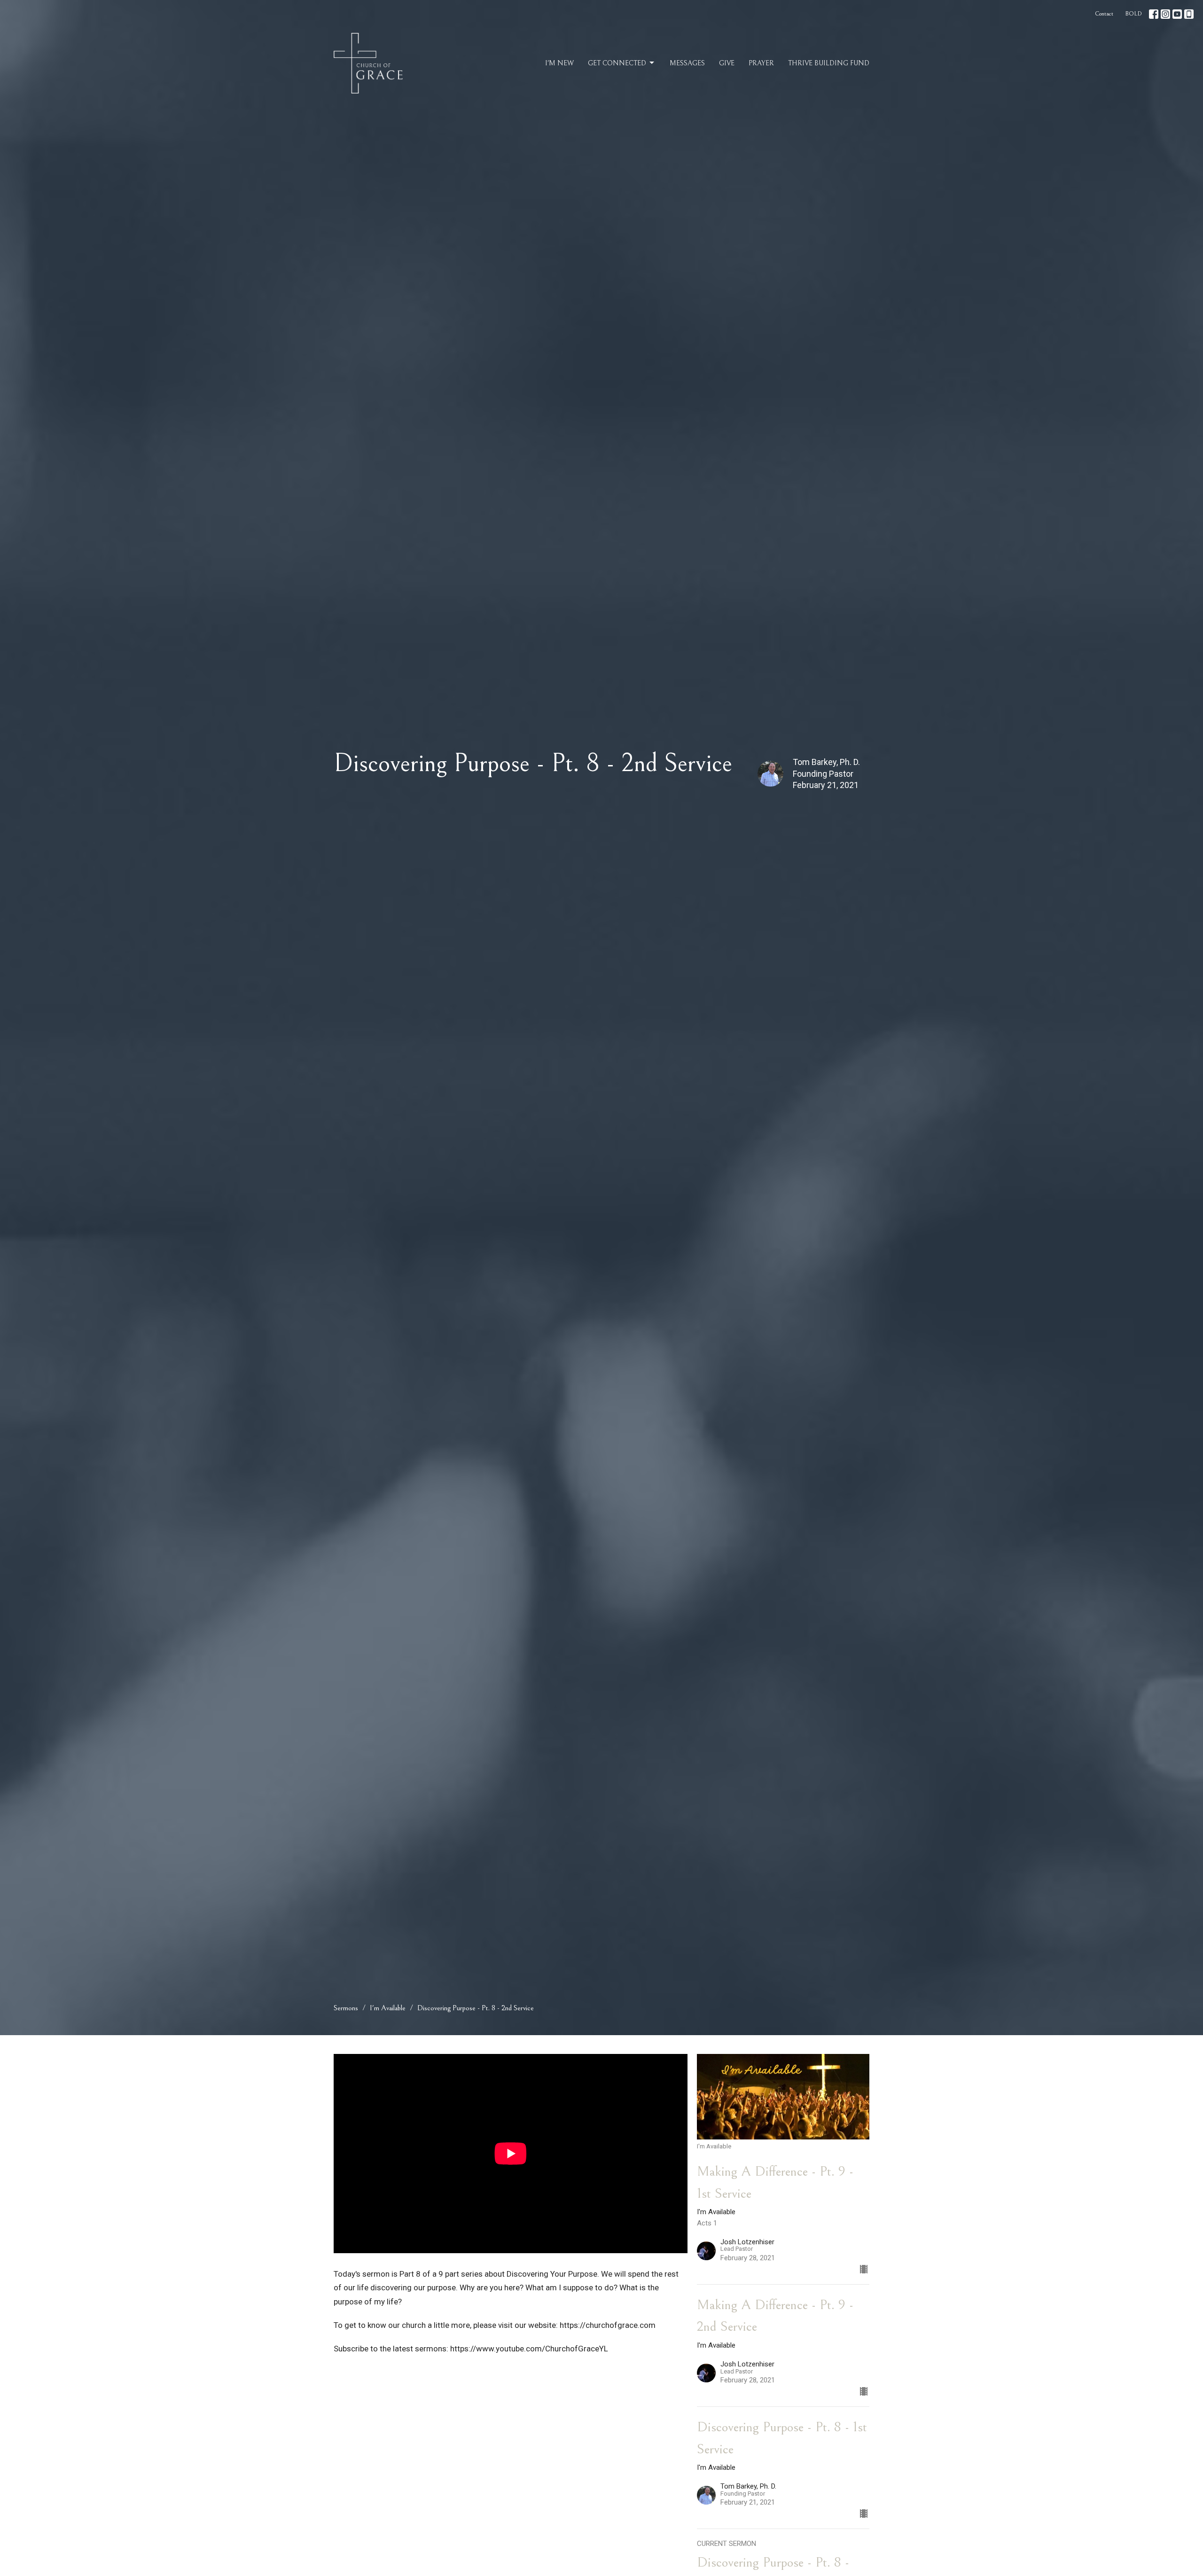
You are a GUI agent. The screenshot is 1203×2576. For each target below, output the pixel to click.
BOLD (1133, 14)
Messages (687, 63)
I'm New (559, 63)
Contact (1104, 14)
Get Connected (617, 63)
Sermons (346, 2008)
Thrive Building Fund (829, 63)
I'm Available (388, 2008)
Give (727, 63)
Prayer (761, 63)
